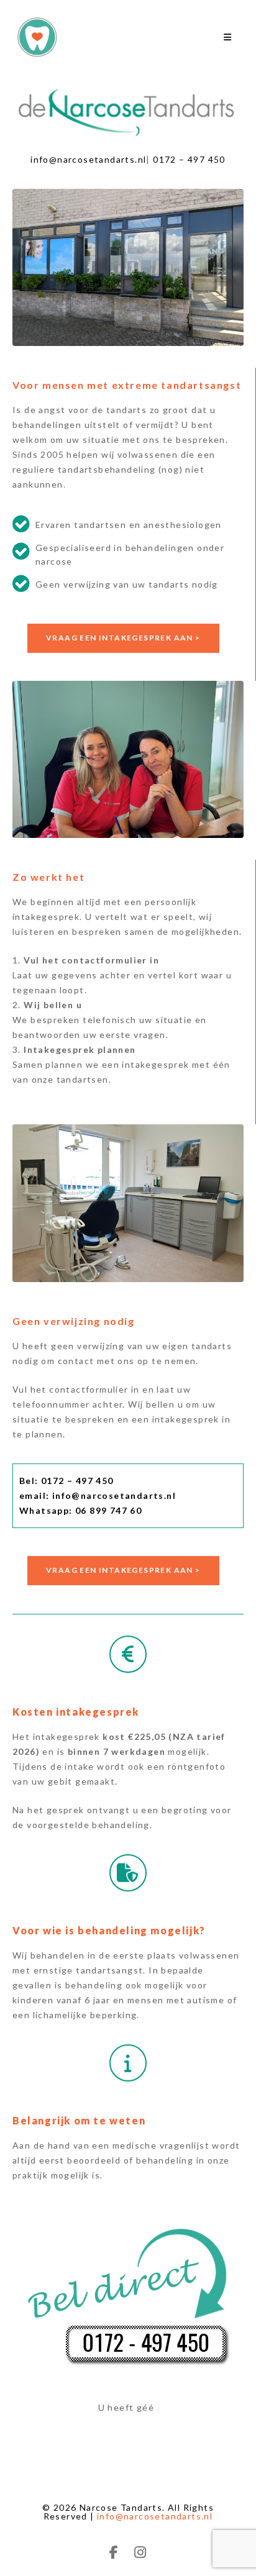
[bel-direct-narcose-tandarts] (128, 2292)
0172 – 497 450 (189, 159)
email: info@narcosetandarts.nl (98, 1495)
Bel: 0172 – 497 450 (66, 1481)
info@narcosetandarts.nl (88, 159)
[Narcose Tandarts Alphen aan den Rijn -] (43, 37)
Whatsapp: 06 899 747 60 (80, 1510)
